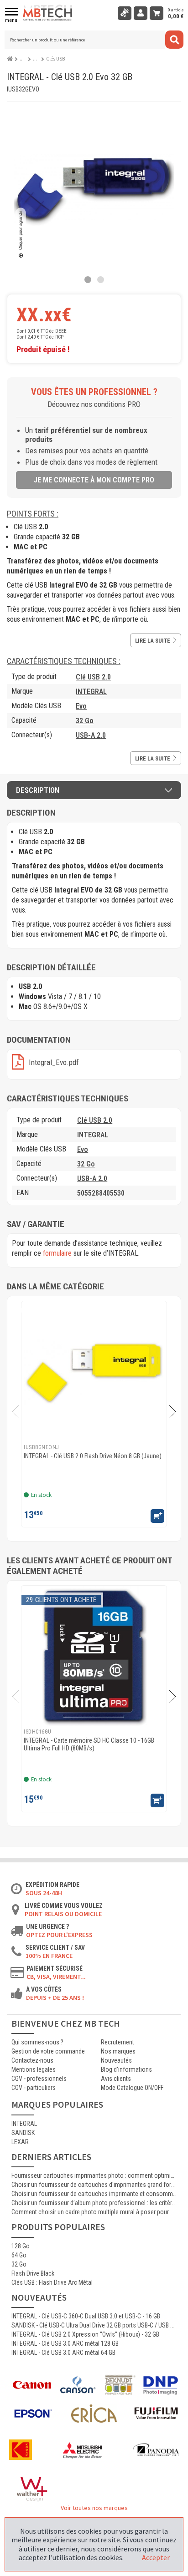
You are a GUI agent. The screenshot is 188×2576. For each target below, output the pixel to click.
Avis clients (116, 2079)
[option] (94, 1414)
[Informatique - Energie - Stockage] (24, 59)
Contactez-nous (32, 2060)
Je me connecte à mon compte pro (94, 480)
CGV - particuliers (34, 2088)
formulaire (57, 1253)
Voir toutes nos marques (94, 2508)
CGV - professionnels (39, 2079)
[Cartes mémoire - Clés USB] (37, 59)
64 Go (19, 2255)
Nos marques (118, 2051)
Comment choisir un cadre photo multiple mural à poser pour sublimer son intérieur (94, 2212)
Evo (81, 706)
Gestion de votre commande (48, 2051)
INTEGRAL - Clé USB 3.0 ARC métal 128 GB (65, 2343)
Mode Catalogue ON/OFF (132, 2088)
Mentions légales (34, 2069)
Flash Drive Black (33, 2273)
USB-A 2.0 (91, 735)
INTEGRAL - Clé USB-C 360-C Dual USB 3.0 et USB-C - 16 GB (86, 2316)
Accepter (156, 2557)
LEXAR (20, 2142)
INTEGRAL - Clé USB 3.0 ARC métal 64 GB (63, 2353)
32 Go (85, 721)
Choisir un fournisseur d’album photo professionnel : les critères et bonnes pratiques (94, 2203)
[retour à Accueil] (11, 57)
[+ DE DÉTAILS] (157, 1516)
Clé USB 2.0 (93, 677)
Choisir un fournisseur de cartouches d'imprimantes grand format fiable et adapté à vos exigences (94, 2185)
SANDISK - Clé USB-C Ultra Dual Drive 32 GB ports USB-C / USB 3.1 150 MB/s (94, 2325)
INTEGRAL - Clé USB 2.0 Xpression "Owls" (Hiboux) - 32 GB (85, 2334)
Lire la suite (153, 641)
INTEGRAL (91, 692)
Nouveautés (116, 2060)
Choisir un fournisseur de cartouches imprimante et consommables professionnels (94, 2194)
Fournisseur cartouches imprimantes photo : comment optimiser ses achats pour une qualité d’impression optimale (94, 2175)
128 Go (21, 2246)
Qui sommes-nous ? (37, 2042)
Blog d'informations (126, 2069)
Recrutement (117, 2042)
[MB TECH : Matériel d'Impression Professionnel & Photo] (48, 13)
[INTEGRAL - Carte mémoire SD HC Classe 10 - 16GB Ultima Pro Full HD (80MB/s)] (94, 1656)
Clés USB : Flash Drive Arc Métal (52, 2282)
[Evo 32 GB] (88, 280)
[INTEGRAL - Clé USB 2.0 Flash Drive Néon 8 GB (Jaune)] (94, 1371)
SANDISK (23, 2133)
